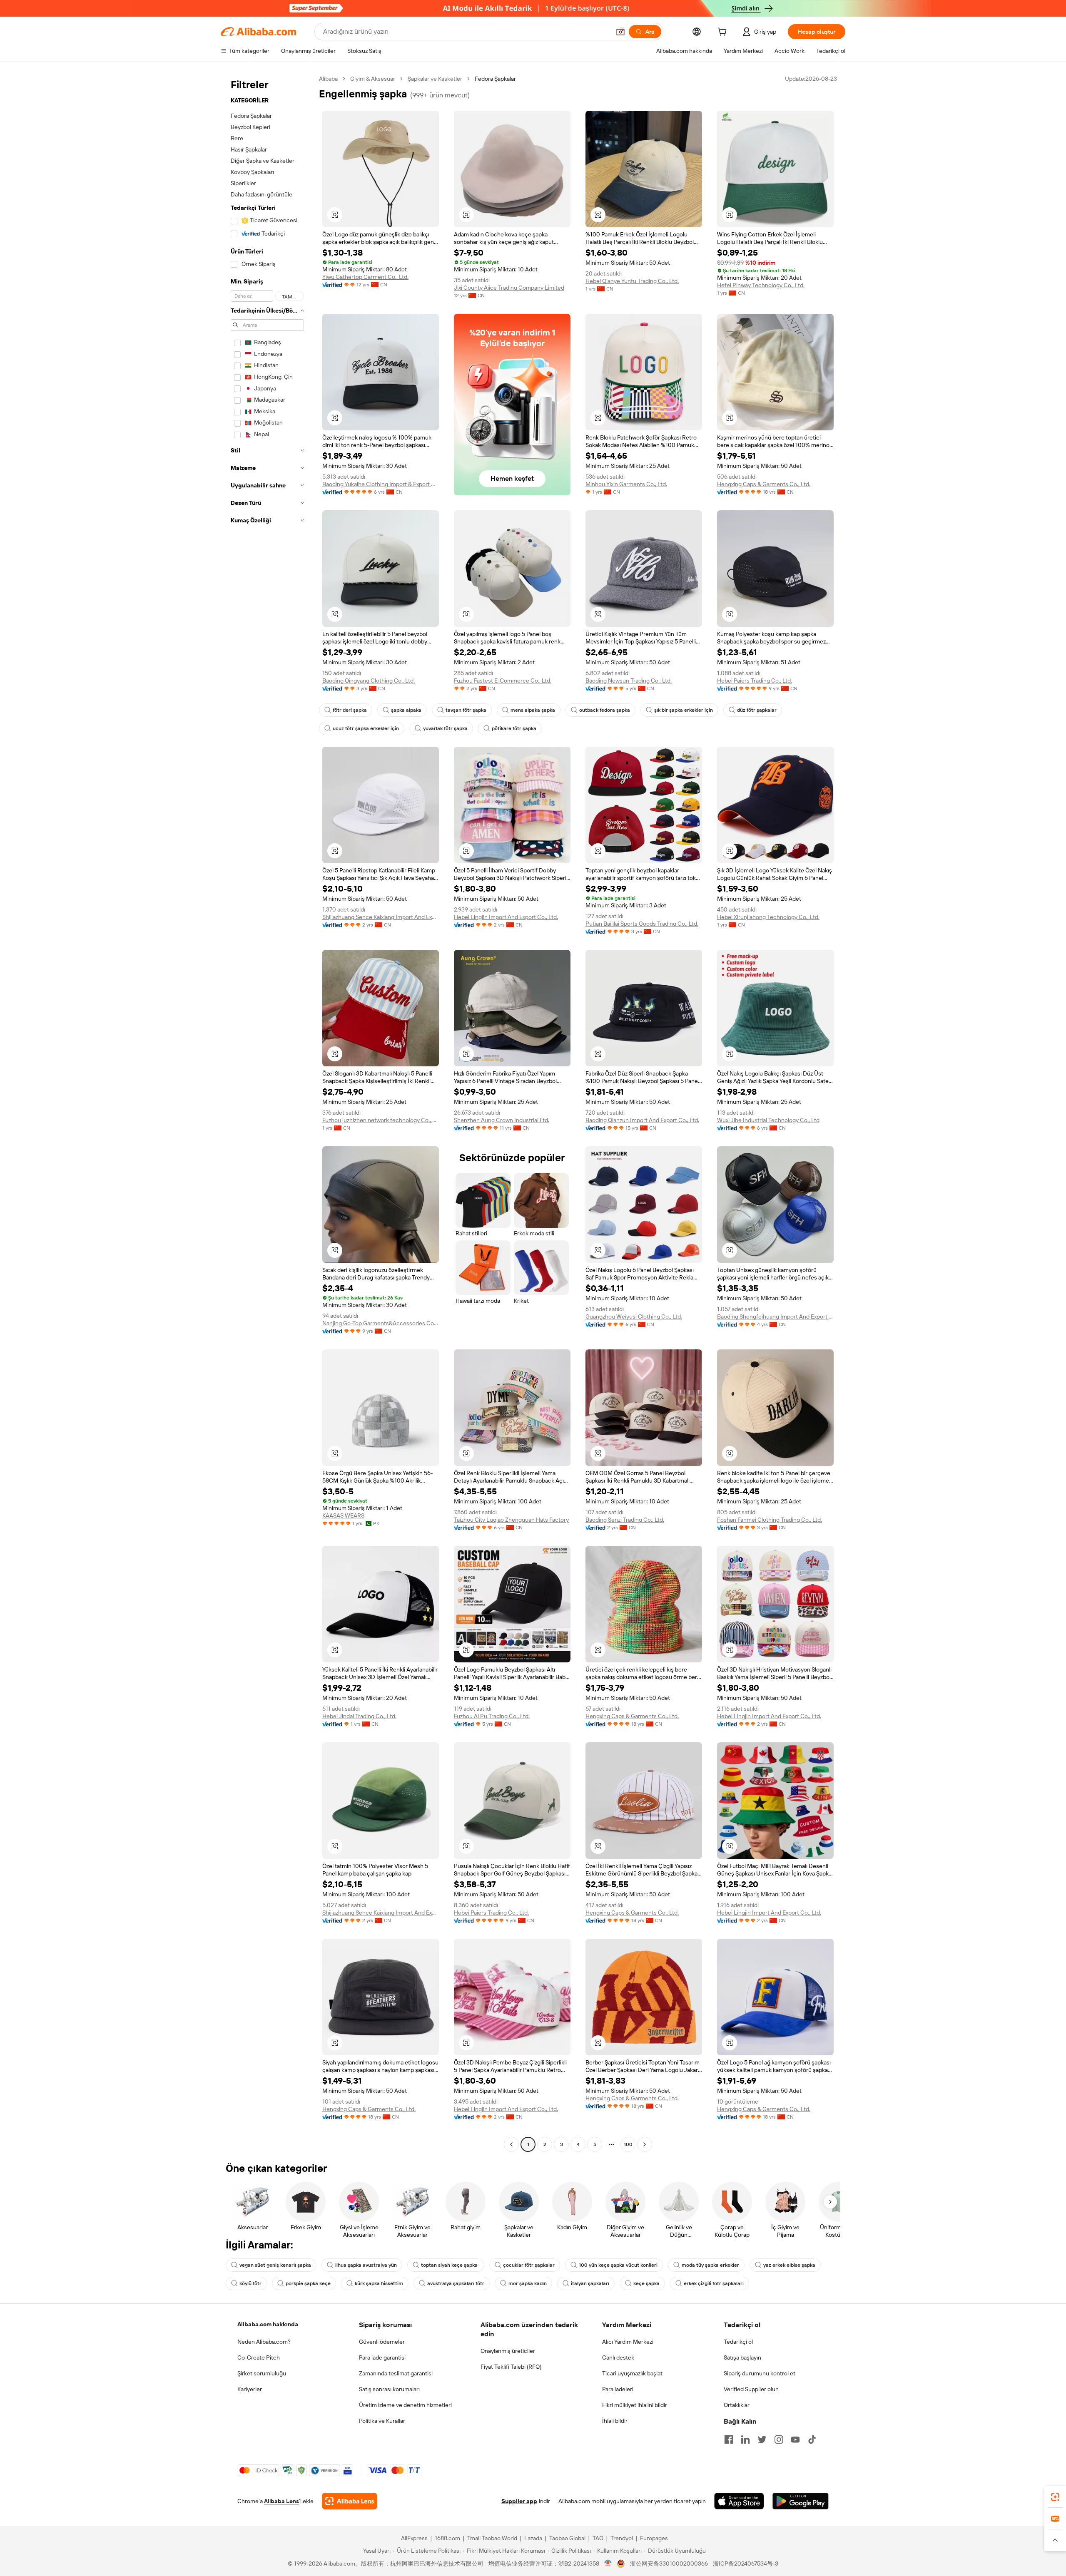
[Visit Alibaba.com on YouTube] (795, 2439)
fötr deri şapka (350, 710)
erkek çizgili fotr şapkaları (714, 2283)
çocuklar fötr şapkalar (529, 2265)
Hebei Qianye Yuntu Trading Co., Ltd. (632, 281)
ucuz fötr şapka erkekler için (366, 728)
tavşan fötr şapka (466, 710)
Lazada (533, 2538)
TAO (598, 2538)
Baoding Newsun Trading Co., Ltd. (629, 681)
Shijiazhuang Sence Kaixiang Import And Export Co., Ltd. (381, 917)
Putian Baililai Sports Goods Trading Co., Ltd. (642, 924)
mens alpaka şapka (533, 710)
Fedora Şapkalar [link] (495, 79)
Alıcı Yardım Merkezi (628, 2342)
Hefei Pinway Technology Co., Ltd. (761, 285)
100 (628, 2144)
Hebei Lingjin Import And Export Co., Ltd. (506, 917)
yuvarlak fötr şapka (445, 728)
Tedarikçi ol (738, 2342)
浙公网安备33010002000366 (669, 2564)
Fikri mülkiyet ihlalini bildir (635, 2405)
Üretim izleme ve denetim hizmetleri (405, 2405)
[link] (1055, 2497)
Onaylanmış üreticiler (508, 2351)
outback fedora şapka (605, 710)
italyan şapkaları (590, 2283)
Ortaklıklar (737, 2405)
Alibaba (328, 79)
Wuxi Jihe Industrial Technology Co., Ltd (768, 1120)
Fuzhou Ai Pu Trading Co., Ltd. (492, 1716)
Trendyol (622, 2538)
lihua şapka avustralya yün (366, 2265)
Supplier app (519, 2501)
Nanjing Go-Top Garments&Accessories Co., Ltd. (381, 1323)
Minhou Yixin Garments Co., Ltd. (626, 484)
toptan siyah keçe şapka (450, 2265)
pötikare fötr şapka (514, 728)
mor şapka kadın (528, 2283)
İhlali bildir (615, 2421)
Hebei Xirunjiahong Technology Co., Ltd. (768, 917)
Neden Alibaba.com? (264, 2342)
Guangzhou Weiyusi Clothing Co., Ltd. (634, 1317)
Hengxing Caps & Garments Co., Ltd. (764, 484)
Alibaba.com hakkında (268, 2324)
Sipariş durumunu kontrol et (760, 2373)
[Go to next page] (645, 2144)
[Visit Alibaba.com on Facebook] (729, 2439)
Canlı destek (618, 2357)
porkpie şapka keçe (308, 2283)
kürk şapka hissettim (379, 2283)
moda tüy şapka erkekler (710, 2265)
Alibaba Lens (281, 2501)
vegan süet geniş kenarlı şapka (275, 2265)
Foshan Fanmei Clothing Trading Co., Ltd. (770, 1520)
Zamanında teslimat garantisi (396, 2373)
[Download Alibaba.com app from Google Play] (801, 2501)
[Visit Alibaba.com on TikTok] (812, 2439)
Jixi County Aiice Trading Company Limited (509, 288)
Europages (654, 2538)
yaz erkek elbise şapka (789, 2265)
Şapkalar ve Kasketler (435, 79)
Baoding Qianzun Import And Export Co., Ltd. (642, 1120)
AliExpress (414, 2538)
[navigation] (267, 1113)
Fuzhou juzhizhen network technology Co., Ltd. (381, 1120)
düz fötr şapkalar (757, 710)
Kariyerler (250, 2389)
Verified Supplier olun (751, 2389)
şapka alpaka (406, 710)
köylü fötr (250, 2283)
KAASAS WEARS (343, 1515)
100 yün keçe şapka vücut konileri (618, 2265)
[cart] (724, 33)
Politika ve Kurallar (382, 2421)
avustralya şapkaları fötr (456, 2283)
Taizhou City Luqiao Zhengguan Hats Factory (511, 1520)
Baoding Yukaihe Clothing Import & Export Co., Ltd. (381, 484)
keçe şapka (646, 2283)
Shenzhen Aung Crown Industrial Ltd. (502, 1120)
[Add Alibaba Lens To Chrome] (350, 2501)
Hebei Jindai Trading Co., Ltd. (359, 1716)
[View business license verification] (608, 2564)
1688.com (447, 2538)
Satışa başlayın (742, 2357)
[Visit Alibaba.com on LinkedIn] (745, 2439)
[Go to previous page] (511, 2144)
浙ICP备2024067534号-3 (746, 2564)
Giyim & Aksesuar (373, 79)
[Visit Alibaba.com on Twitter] (762, 2439)
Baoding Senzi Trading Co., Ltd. (625, 1520)
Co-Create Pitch (259, 2357)
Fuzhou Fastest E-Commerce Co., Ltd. (503, 681)
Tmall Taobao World (492, 2538)
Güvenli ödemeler (382, 2342)
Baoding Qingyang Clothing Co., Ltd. (369, 681)
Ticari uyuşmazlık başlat (632, 2373)
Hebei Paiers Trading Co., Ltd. (755, 681)
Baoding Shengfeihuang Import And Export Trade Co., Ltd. (775, 1317)
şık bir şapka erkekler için (684, 710)
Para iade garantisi (382, 2357)
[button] (620, 32)
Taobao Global (567, 2538)
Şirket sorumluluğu (262, 2373)
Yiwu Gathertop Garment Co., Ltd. (365, 277)
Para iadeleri (618, 2389)
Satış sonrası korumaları (389, 2389)
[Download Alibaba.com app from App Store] (739, 2501)
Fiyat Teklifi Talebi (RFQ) (511, 2367)
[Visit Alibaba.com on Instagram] (779, 2439)
